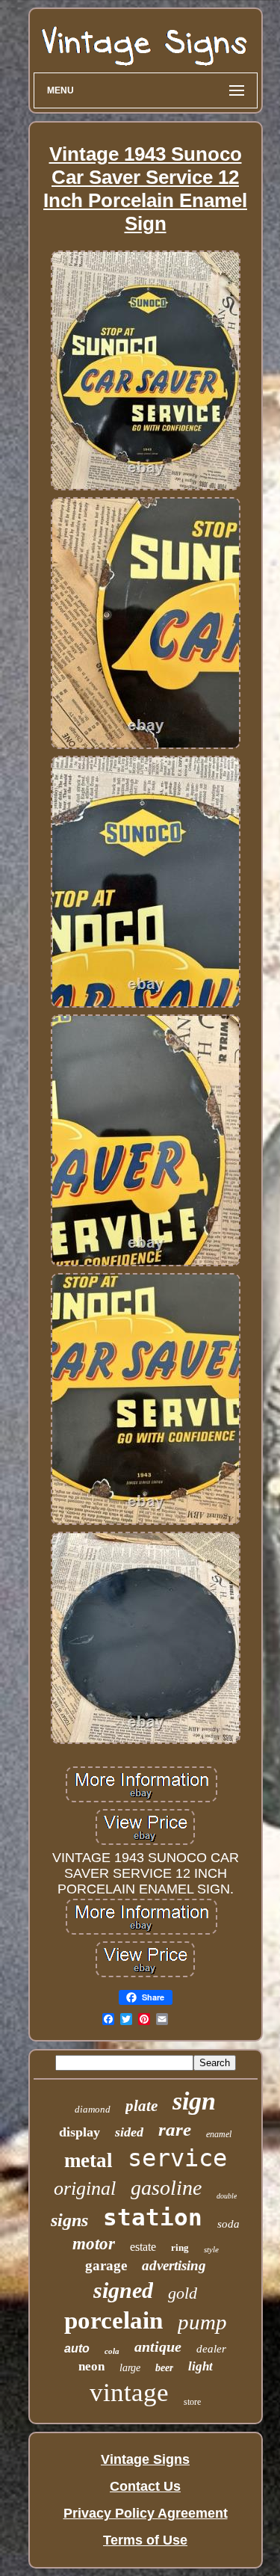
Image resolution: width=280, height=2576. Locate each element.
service (177, 2158)
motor (94, 2244)
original (85, 2188)
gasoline (166, 2188)
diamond (93, 2109)
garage (106, 2265)
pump (202, 2322)
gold (183, 2293)
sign (194, 2101)
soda (228, 2224)
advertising (174, 2265)
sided (129, 2132)
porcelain (113, 2320)
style (211, 2249)
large (130, 2368)
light (200, 2366)
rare (175, 2129)
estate (143, 2247)
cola (112, 2351)
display (80, 2132)
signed (123, 2290)
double (227, 2196)
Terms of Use (145, 2540)
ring (180, 2247)
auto (77, 2348)
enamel (219, 2134)
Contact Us (145, 2486)
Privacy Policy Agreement (146, 2513)
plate (141, 2106)
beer (164, 2368)
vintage (129, 2392)
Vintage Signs (145, 2459)
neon (91, 2366)
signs (69, 2220)
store (192, 2402)
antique (158, 2347)
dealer (211, 2349)
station (153, 2217)
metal (88, 2160)
